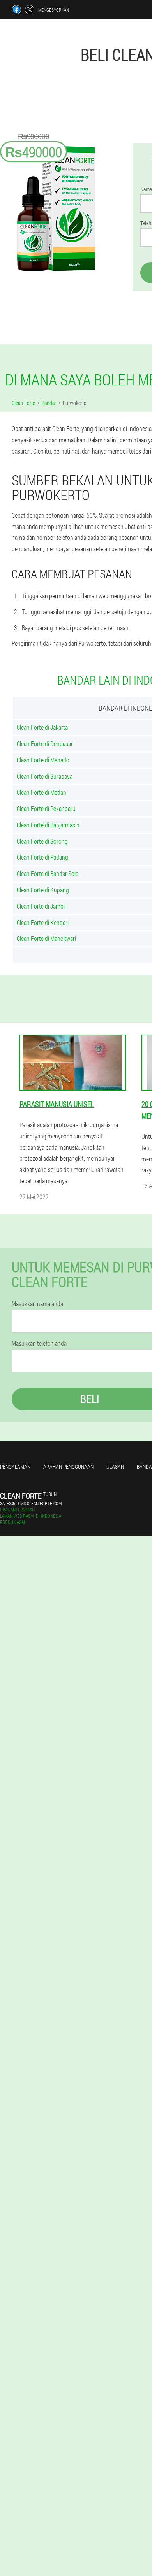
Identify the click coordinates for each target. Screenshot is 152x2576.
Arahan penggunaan (68, 1467)
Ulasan (115, 1467)
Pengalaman (15, 1467)
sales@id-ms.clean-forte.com (31, 1503)
